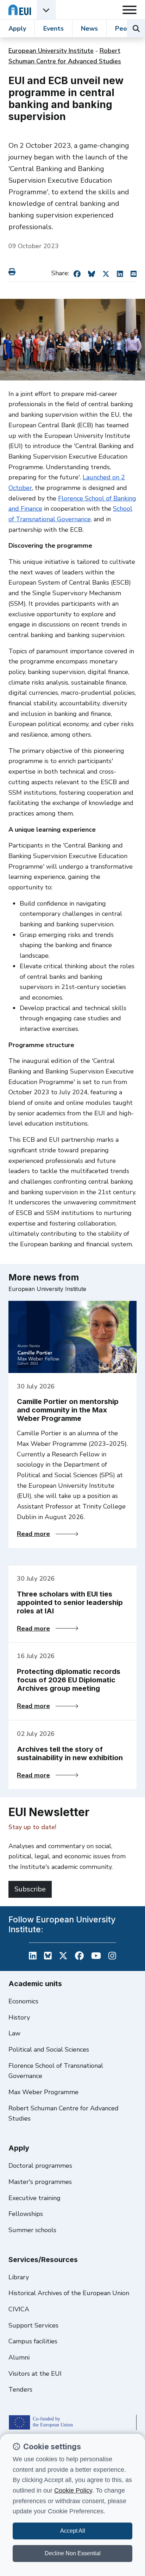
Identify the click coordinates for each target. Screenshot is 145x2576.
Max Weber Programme (43, 2092)
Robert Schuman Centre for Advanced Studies (64, 2114)
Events (53, 29)
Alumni (19, 2357)
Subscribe (30, 1889)
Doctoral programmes (40, 2166)
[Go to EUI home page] (20, 10)
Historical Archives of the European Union (69, 2293)
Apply (17, 29)
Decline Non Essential (73, 2553)
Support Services (33, 2325)
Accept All (73, 2531)
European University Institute (51, 51)
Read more (48, 1534)
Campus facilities (33, 2341)
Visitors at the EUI (35, 2374)
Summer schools (32, 2230)
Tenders (20, 2389)
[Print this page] (13, 272)
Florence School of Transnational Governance (56, 2071)
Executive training (34, 2198)
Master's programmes (40, 2182)
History (19, 2017)
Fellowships (26, 2214)
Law (14, 2033)
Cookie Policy (73, 2490)
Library (19, 2277)
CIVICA (19, 2309)
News (89, 29)
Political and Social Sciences (49, 2049)
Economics (23, 2001)
